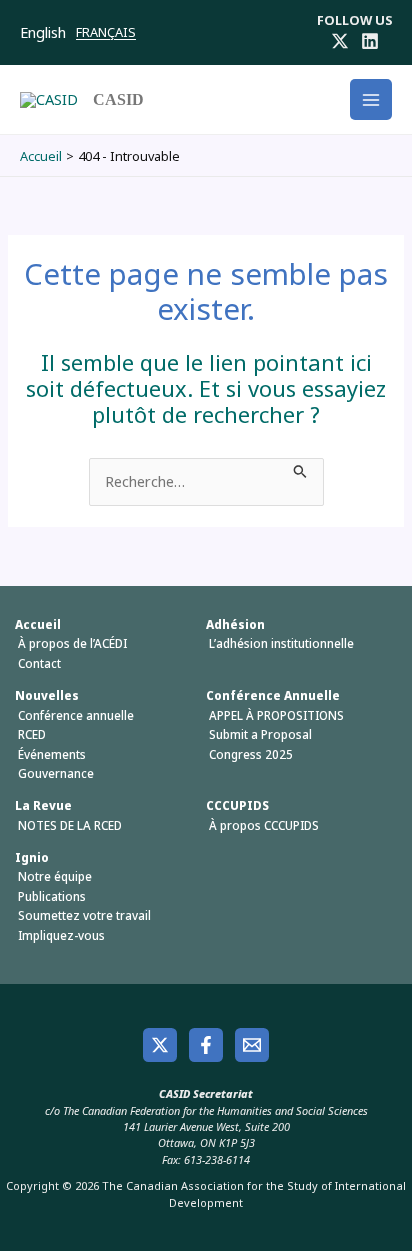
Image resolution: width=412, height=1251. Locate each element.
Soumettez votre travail (84, 915)
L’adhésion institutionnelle (281, 643)
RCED (32, 734)
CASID (118, 99)
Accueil (38, 624)
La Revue (43, 805)
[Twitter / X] (340, 41)
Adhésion (235, 624)
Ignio (32, 857)
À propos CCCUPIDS (264, 825)
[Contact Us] (252, 1045)
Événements (52, 754)
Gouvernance (56, 773)
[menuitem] (48, 31)
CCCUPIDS (237, 805)
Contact (39, 663)
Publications (52, 896)
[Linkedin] (370, 41)
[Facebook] (206, 1045)
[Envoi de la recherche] (300, 469)
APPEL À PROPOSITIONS (276, 715)
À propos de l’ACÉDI (72, 643)
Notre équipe (55, 876)
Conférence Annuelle (273, 695)
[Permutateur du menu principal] (371, 100)
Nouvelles (47, 695)
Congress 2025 (251, 754)
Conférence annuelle (76, 715)
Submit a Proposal (260, 734)
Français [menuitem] (106, 32)
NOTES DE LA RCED (70, 825)
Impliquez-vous (61, 935)
